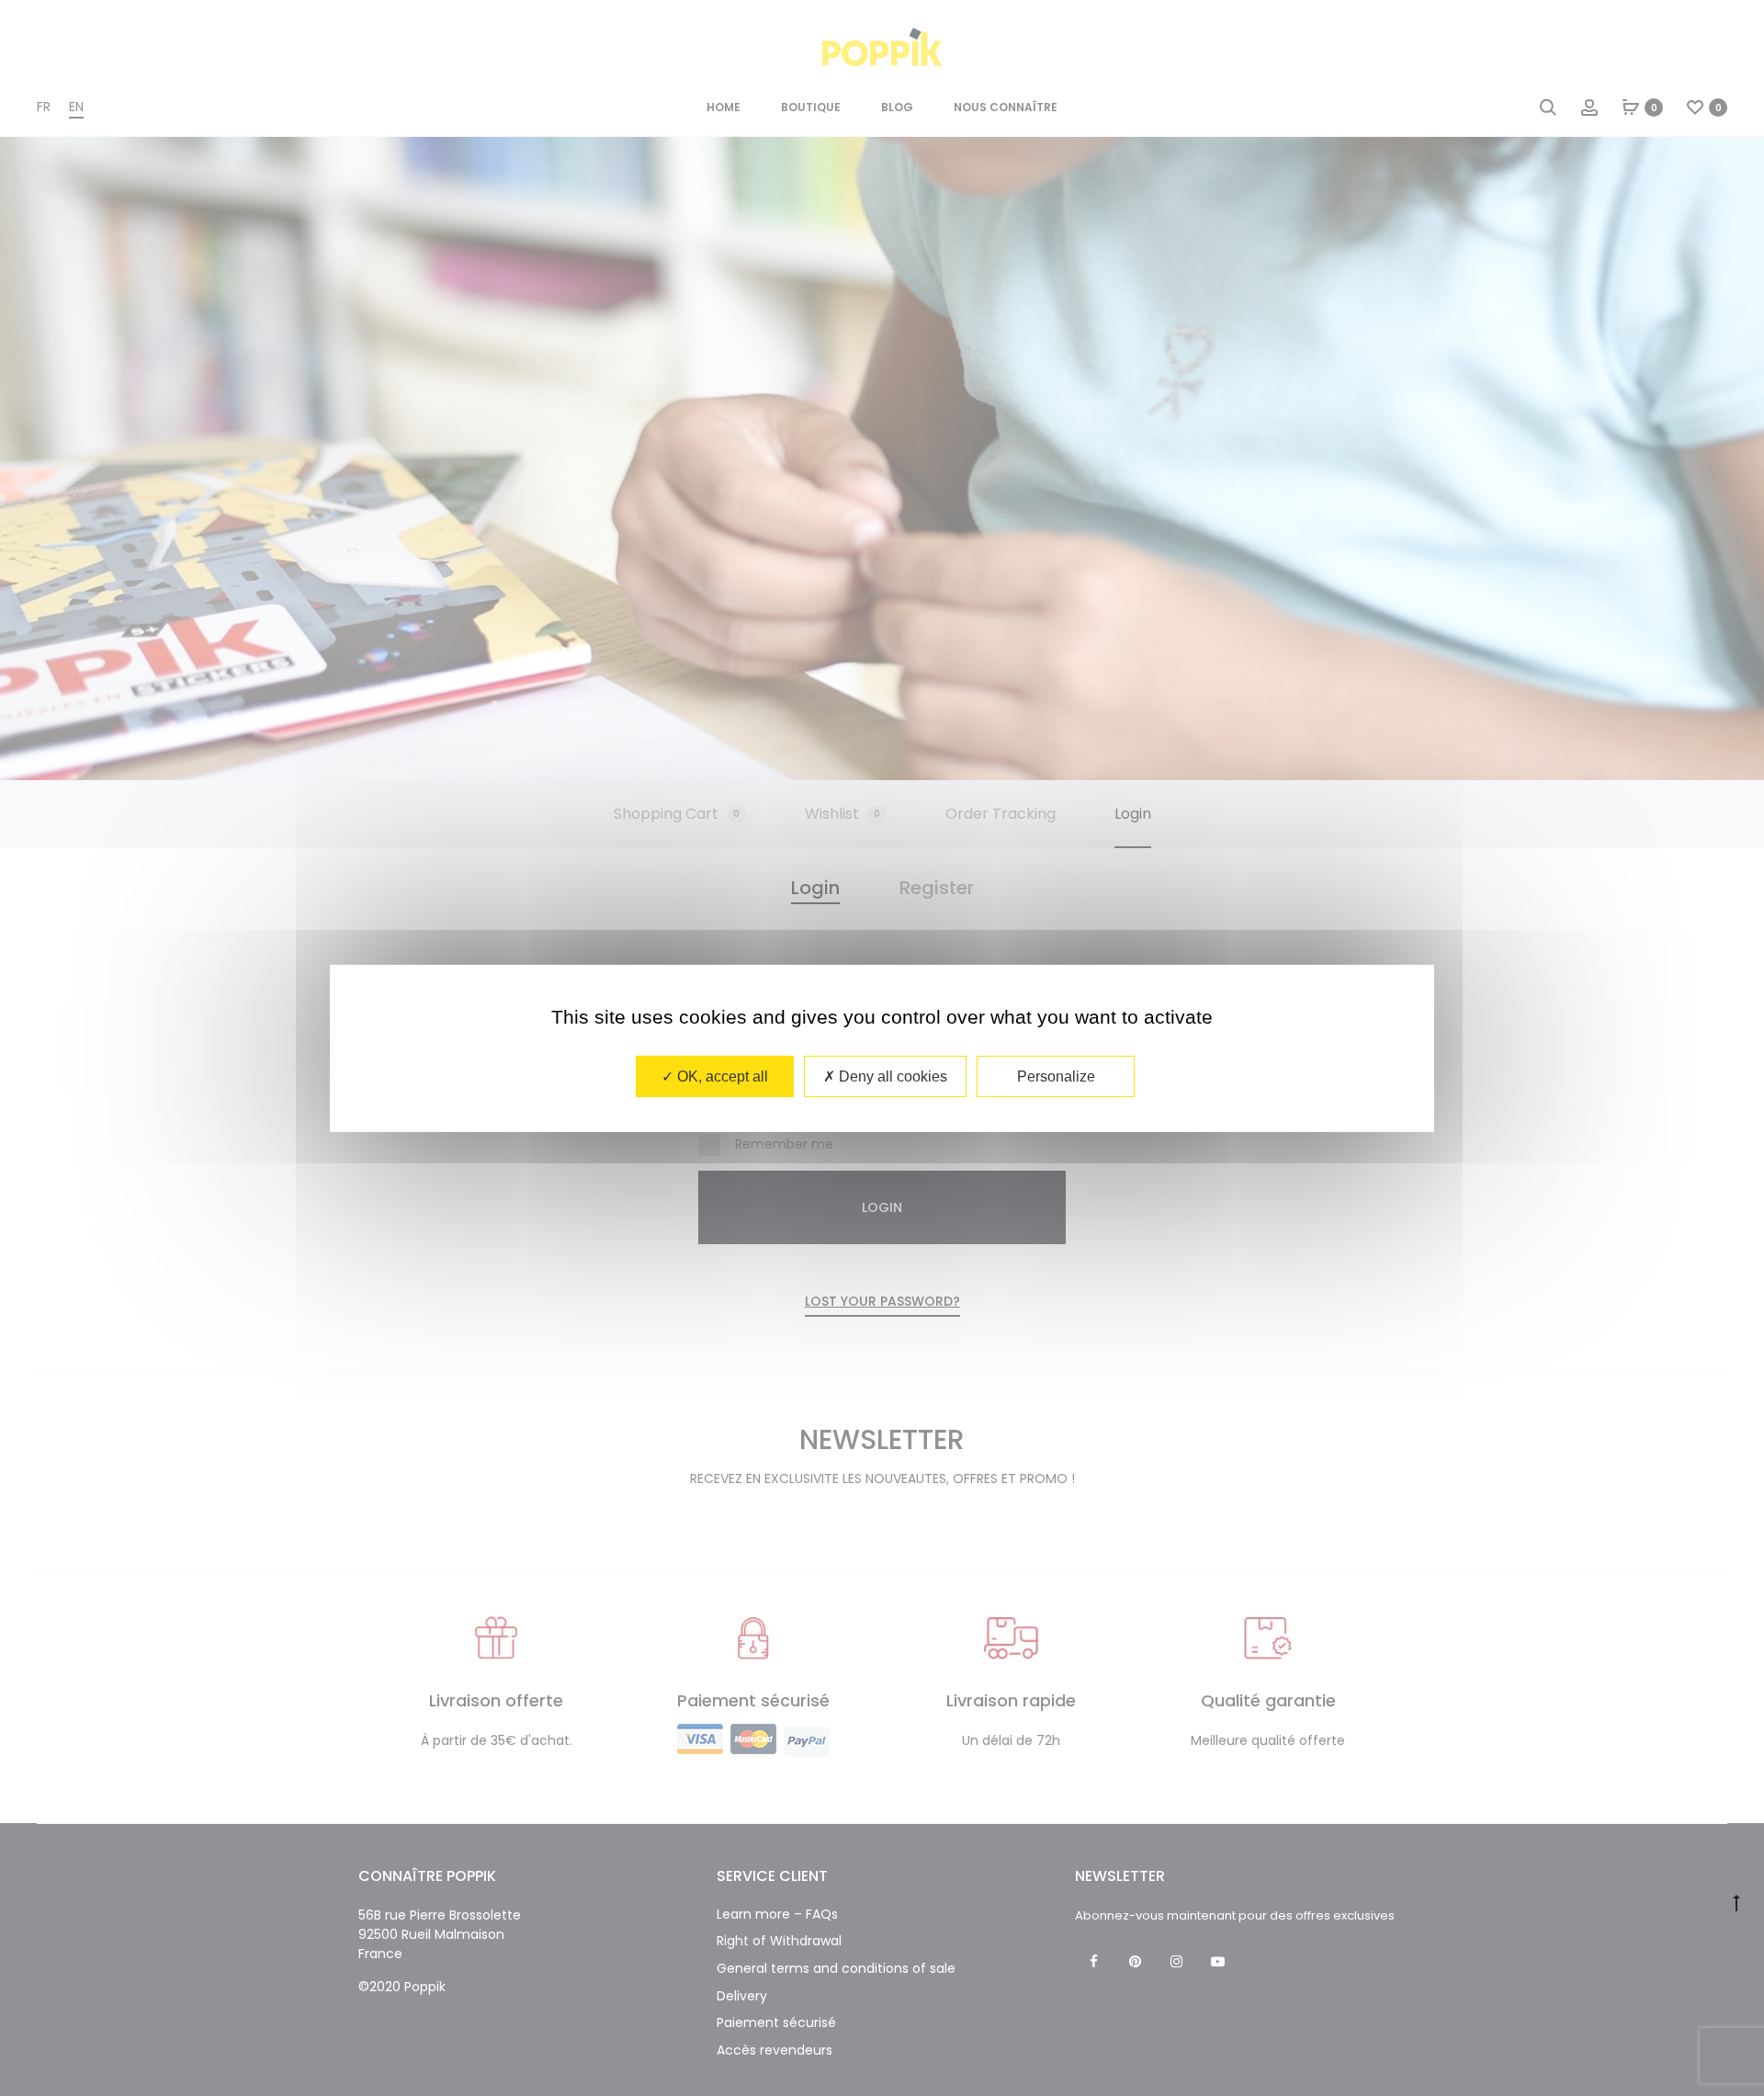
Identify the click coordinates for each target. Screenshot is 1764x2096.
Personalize (1056, 1076)
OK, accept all (721, 1076)
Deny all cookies (891, 1076)
